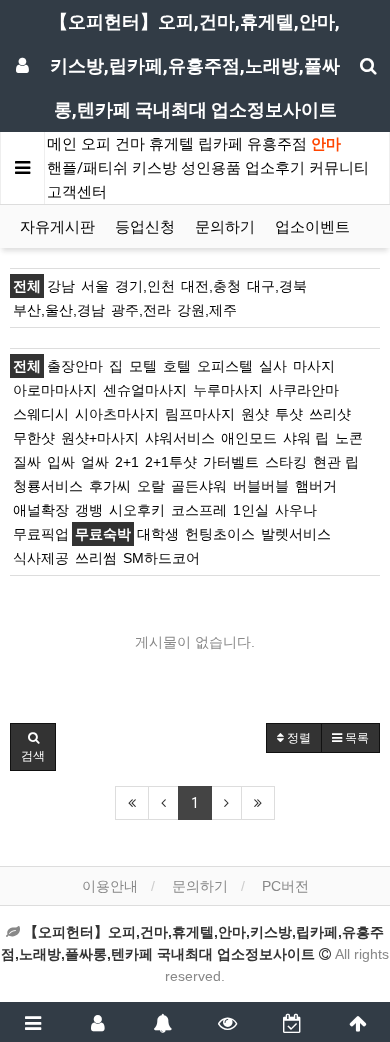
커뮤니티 (339, 168)
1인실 (251, 510)
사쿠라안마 (304, 390)
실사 (273, 366)
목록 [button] (355, 738)
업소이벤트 (312, 227)
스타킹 (286, 462)
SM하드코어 (161, 558)
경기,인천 (145, 286)
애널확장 (41, 510)
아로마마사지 (55, 390)
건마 (130, 144)
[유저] (97, 1022)
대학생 (158, 534)
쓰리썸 (96, 558)
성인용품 (211, 168)
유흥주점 (277, 144)
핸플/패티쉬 (87, 168)
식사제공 (41, 558)
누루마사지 (228, 390)
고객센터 (77, 192)
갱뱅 (89, 510)
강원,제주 (207, 310)
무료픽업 (41, 534)
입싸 (61, 462)
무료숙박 (103, 534)
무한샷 (34, 438)
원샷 (255, 414)
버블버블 (261, 486)
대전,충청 (211, 286)
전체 (27, 286)
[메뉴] (32, 1022)
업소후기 (275, 168)
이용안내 (110, 886)
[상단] (357, 1022)
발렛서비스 (296, 534)
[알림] (162, 1022)
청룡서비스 (48, 486)
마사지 (314, 366)
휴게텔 (171, 144)
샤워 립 (306, 438)
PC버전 (285, 886)
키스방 (154, 168)
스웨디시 (41, 414)
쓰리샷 (330, 414)
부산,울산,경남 (59, 310)
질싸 (27, 462)
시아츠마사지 (117, 414)
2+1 (127, 462)
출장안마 (75, 366)
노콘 (349, 438)
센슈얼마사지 (145, 390)
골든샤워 (199, 486)
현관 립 (336, 462)
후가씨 (110, 486)
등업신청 (145, 227)
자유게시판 (57, 227)
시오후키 (137, 510)
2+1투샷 (171, 462)
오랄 (151, 486)
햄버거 (316, 486)
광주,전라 (141, 310)
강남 (61, 286)
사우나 (296, 510)
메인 (62, 144)
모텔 (143, 366)
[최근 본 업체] (227, 1022)
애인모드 (249, 438)
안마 (326, 144)
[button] (33, 747)
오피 (96, 144)
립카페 (220, 144)
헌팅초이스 (220, 534)
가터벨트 (231, 462)
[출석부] (292, 1022)
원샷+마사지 (100, 438)
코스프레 (199, 510)
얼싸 (95, 462)
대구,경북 (277, 286)
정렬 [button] (297, 738)
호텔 (177, 366)
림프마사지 (200, 414)
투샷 (289, 414)
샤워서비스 (180, 438)
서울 (95, 286)
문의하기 (225, 227)
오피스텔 (225, 366)
